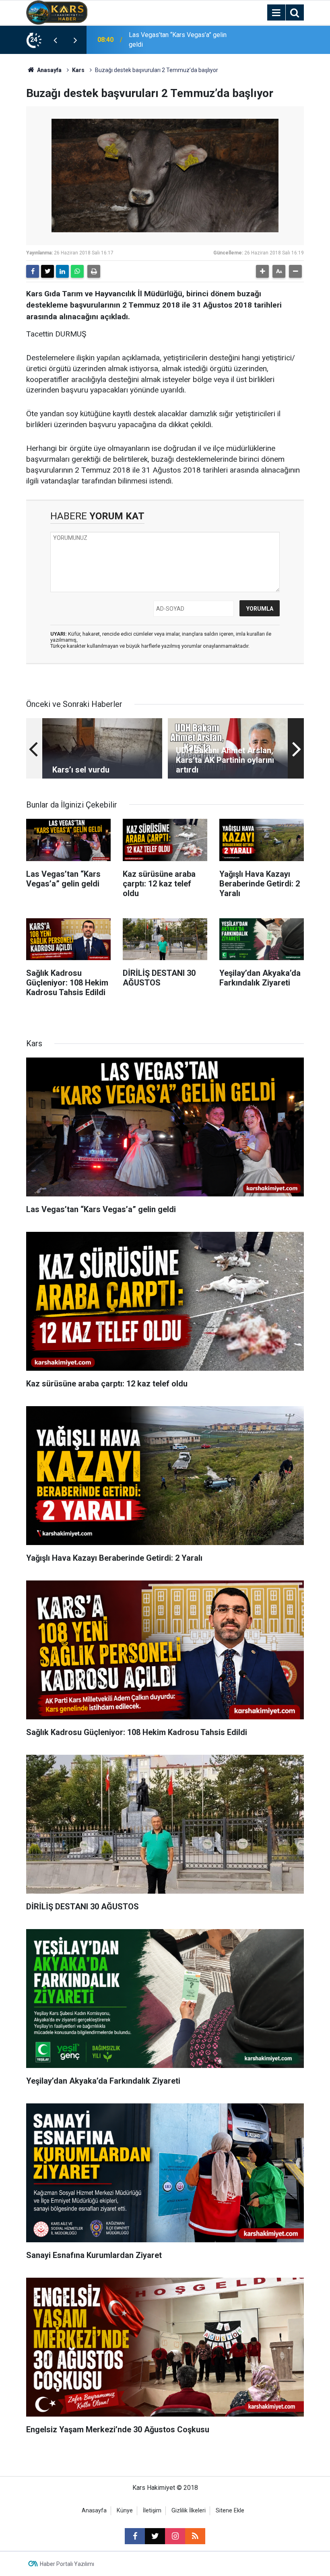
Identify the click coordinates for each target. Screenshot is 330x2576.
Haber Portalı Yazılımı (67, 2564)
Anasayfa (49, 70)
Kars (78, 70)
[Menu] (276, 13)
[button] (262, 271)
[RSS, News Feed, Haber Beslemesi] (195, 2536)
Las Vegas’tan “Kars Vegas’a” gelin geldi (178, 40)
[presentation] (55, 40)
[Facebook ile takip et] (135, 2536)
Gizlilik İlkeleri (189, 2511)
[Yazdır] (94, 271)
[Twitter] (47, 271)
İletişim (152, 2511)
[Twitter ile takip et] (155, 2536)
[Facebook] (33, 271)
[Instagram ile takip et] (175, 2536)
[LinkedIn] (62, 271)
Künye (125, 2511)
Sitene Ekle (230, 2511)
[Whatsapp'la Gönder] (77, 271)
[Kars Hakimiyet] (57, 12)
